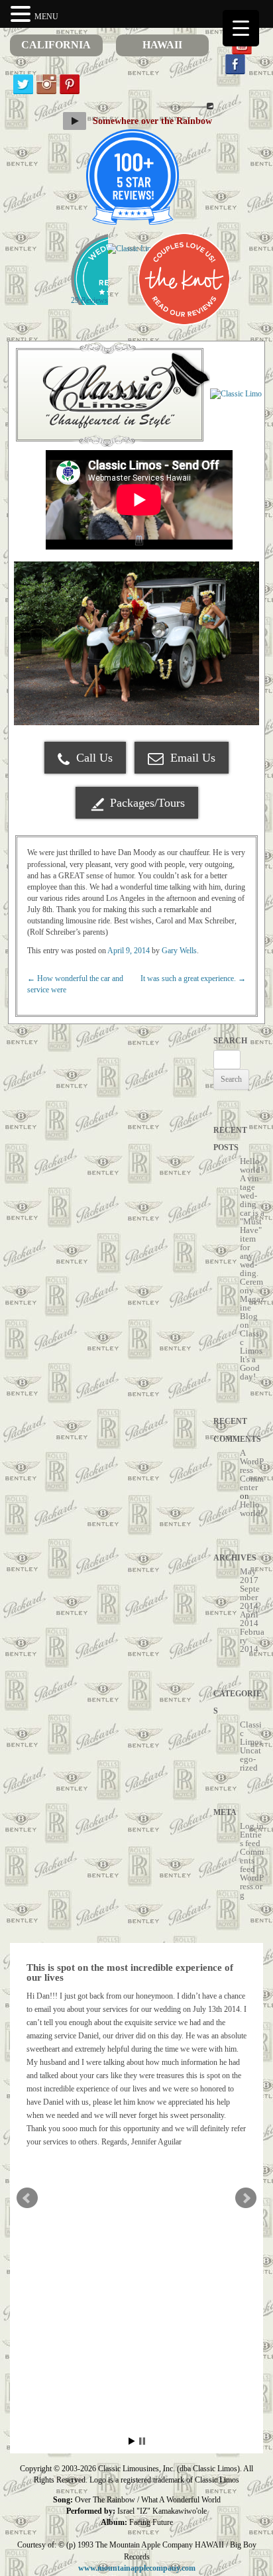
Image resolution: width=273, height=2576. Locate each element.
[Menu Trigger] (241, 28)
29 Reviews (89, 300)
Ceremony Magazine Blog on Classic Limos (252, 1316)
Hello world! (251, 1165)
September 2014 (250, 1597)
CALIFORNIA (56, 45)
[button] (23, 14)
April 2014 (249, 1619)
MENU (46, 17)
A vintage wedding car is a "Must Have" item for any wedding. (252, 1226)
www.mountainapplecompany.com (137, 2568)
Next (246, 2198)
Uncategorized (250, 1759)
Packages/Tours (147, 803)
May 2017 (249, 1576)
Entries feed (251, 1839)
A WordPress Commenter (252, 1470)
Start (132, 2441)
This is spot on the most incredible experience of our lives (130, 1972)
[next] (242, 644)
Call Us (93, 758)
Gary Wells (179, 951)
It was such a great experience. (193, 978)
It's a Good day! (250, 1368)
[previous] (31, 644)
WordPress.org (252, 1886)
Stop (142, 2441)
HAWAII (162, 45)
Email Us (191, 758)
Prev (27, 2198)
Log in (252, 1826)
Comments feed (252, 1860)
